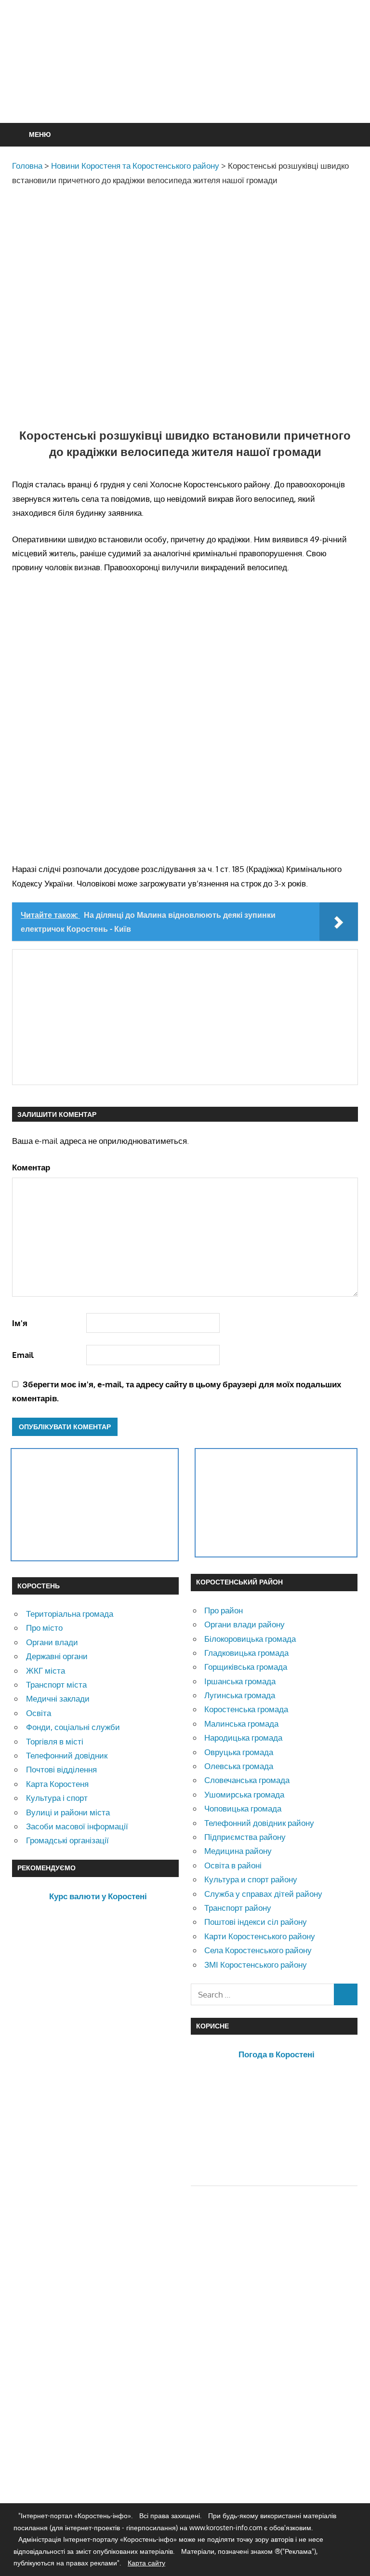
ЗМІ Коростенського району (256, 1965)
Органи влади (52, 1642)
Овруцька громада (239, 1752)
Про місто (44, 1628)
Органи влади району (244, 1624)
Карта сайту (146, 2563)
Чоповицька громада (243, 1808)
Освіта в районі (233, 1865)
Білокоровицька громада (250, 1639)
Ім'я (20, 1323)
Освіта (39, 1713)
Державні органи (57, 1656)
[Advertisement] (187, 85)
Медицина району (238, 1851)
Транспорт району (238, 1908)
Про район (224, 1610)
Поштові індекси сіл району (256, 1922)
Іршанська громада (240, 1681)
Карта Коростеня (57, 1784)
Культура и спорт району (251, 1879)
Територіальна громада (70, 1614)
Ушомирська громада (244, 1794)
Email (23, 1355)
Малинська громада (241, 1724)
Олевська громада (239, 1766)
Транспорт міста (56, 1684)
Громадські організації (67, 1840)
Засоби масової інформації (77, 1826)
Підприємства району (245, 1837)
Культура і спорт (57, 1798)
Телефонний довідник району (259, 1823)
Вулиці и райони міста (68, 1812)
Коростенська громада (246, 1709)
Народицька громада (243, 1737)
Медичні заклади (58, 1698)
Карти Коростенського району (260, 1936)
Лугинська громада (240, 1695)
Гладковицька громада (246, 1653)
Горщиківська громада (246, 1667)
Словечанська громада (247, 1780)
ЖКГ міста (46, 1670)
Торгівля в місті (55, 1741)
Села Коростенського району (258, 1950)
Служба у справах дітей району (263, 1894)
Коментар (31, 1167)
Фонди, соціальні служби (73, 1727)
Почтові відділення (61, 1769)
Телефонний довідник (67, 1755)
